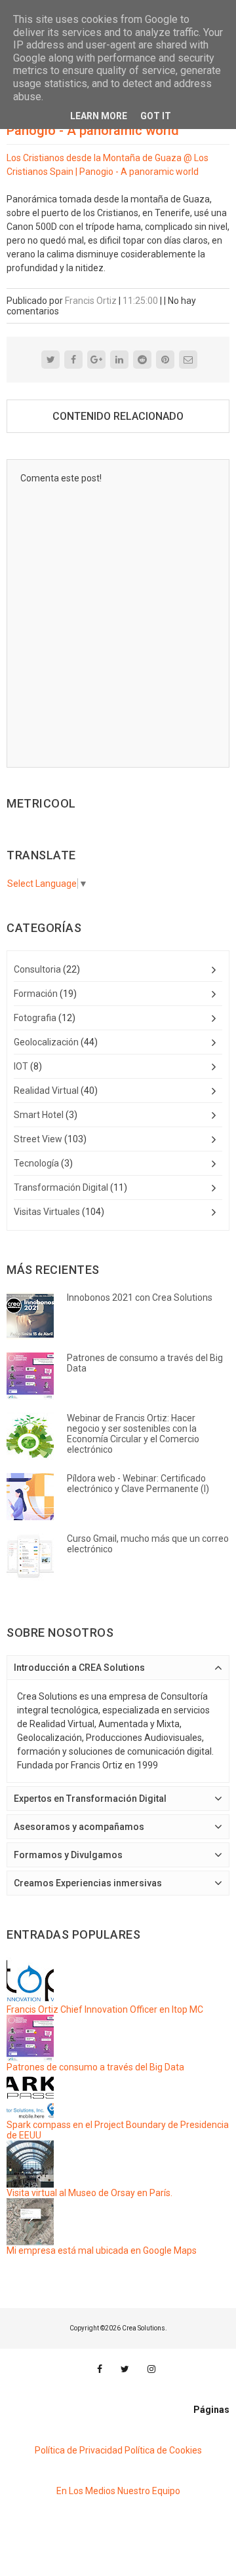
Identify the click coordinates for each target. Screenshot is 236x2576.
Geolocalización (46, 1042)
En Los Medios (86, 2491)
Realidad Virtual (46, 1091)
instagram (151, 2369)
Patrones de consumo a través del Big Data (95, 2067)
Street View (38, 1139)
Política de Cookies (163, 2450)
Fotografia (35, 1018)
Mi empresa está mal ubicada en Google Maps (102, 2250)
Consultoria (37, 969)
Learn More (99, 116)
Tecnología (36, 1163)
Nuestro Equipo (149, 2491)
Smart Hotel (39, 1115)
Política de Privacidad (79, 2450)
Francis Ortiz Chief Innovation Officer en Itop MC (105, 2009)
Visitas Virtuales (47, 1212)
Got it (156, 116)
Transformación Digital (61, 1187)
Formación (36, 994)
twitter (125, 2369)
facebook (100, 2369)
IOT (21, 1066)
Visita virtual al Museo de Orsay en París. (89, 2193)
